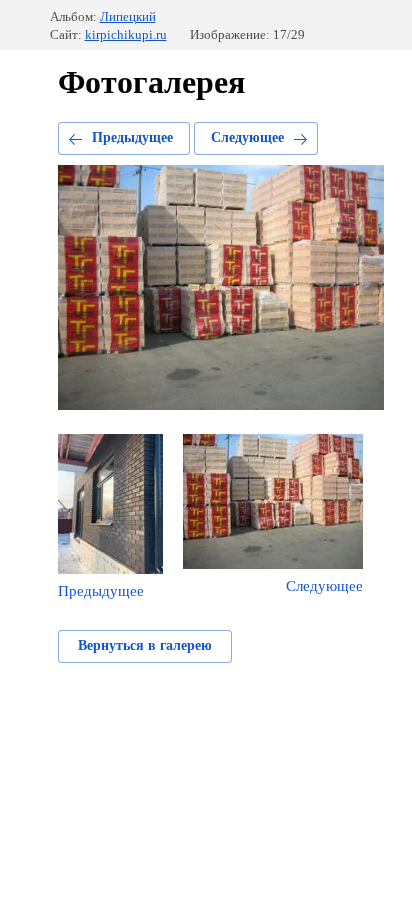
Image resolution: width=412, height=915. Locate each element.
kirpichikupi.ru (126, 34)
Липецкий (128, 16)
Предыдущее (132, 137)
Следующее (247, 137)
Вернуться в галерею (145, 645)
